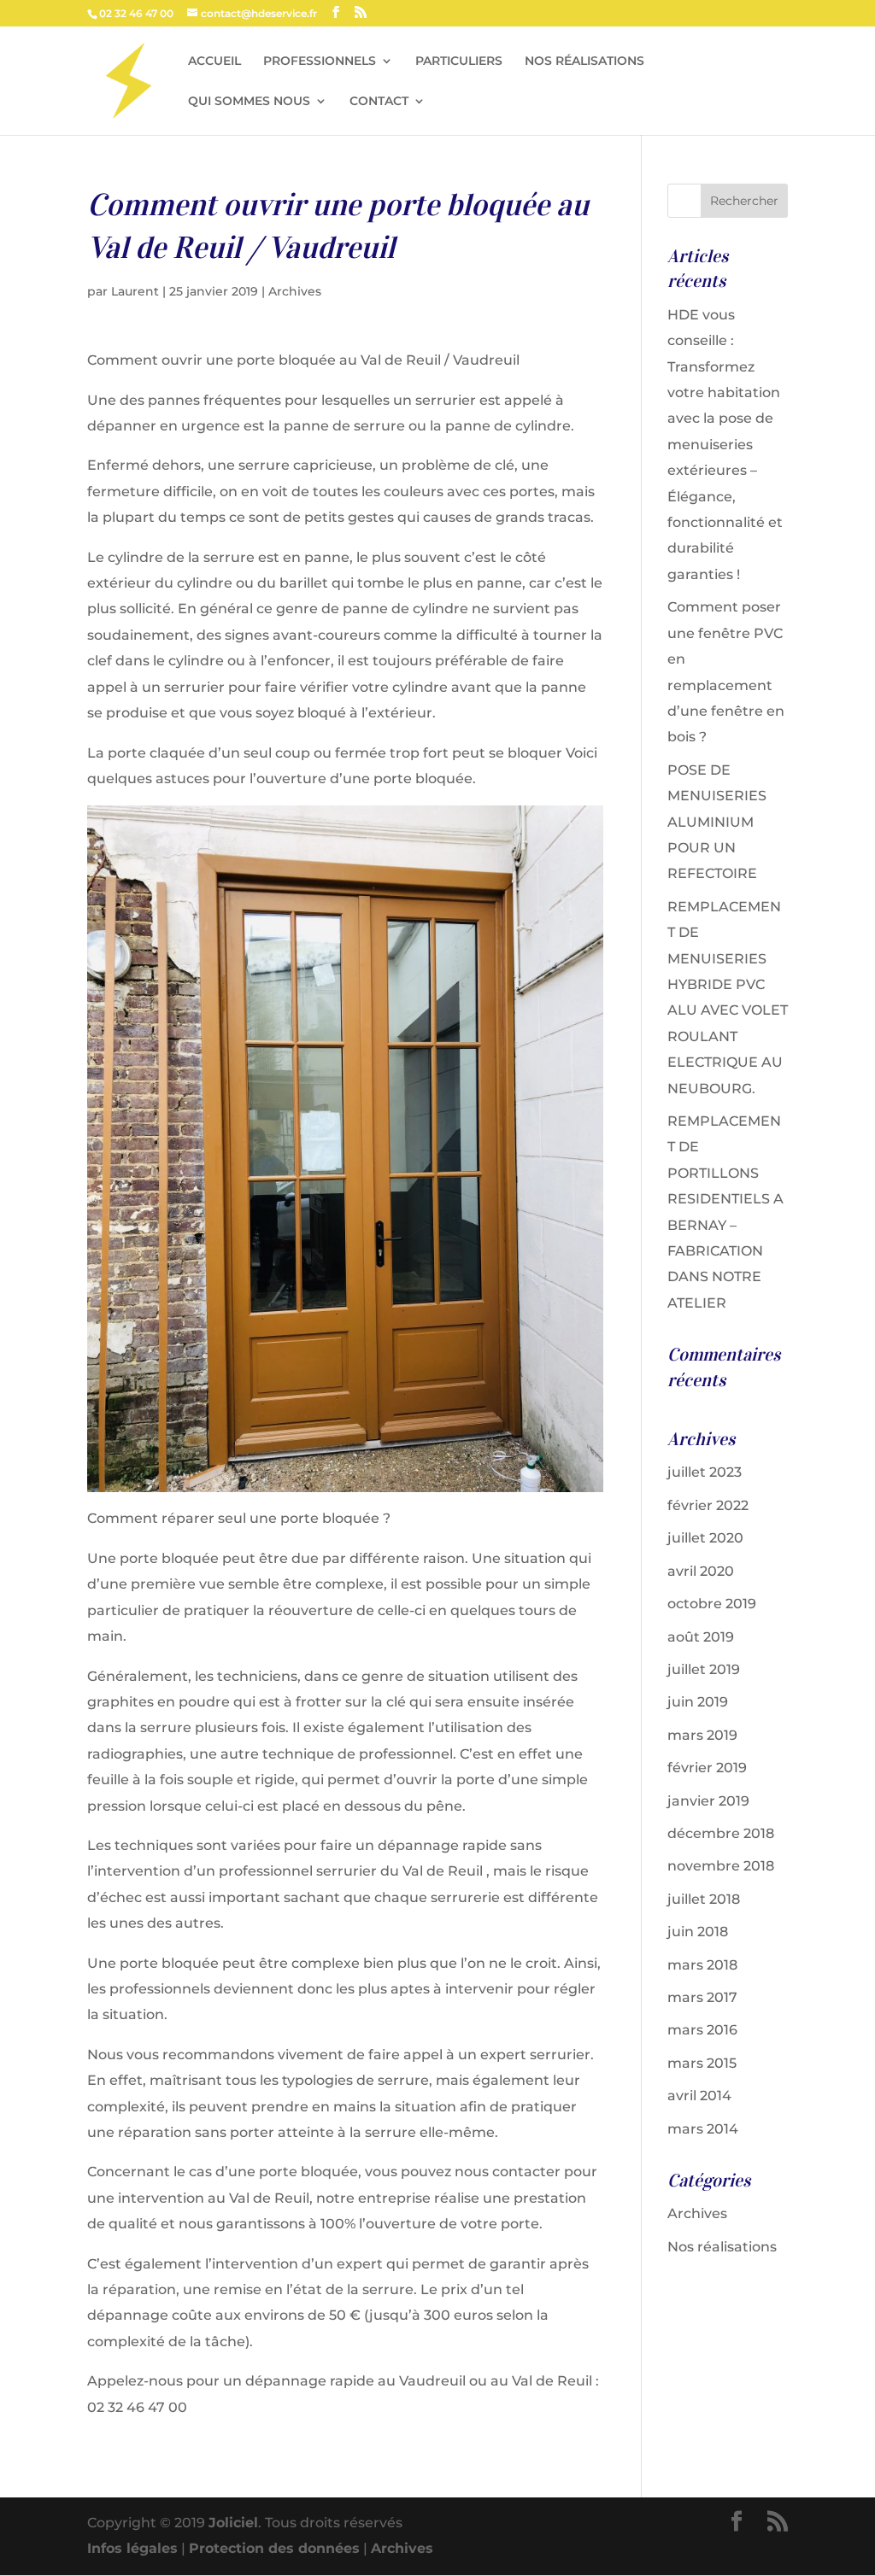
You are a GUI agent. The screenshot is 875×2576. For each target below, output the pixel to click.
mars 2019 (702, 1735)
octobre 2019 (712, 1604)
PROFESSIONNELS (320, 61)
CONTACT (379, 102)
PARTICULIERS (459, 61)
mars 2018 (702, 1965)
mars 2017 (702, 1997)
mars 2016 (702, 2030)
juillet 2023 (705, 1472)
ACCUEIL (214, 61)
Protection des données (274, 2548)
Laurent (135, 291)
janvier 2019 (708, 1801)
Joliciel (233, 2523)
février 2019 (707, 1768)
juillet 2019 (704, 1669)
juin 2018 (698, 1932)
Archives (295, 291)
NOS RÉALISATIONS (584, 61)
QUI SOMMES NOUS (249, 102)
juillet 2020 (705, 1538)
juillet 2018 (704, 1899)
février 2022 (708, 1505)
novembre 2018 (721, 1866)
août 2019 (701, 1637)
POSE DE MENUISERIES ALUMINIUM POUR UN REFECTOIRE (717, 822)
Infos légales (132, 2548)
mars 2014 (703, 2129)
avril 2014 (699, 2096)
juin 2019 (698, 1702)
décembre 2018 (721, 1833)
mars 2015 (702, 2063)
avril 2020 (701, 1571)
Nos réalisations (722, 2247)
